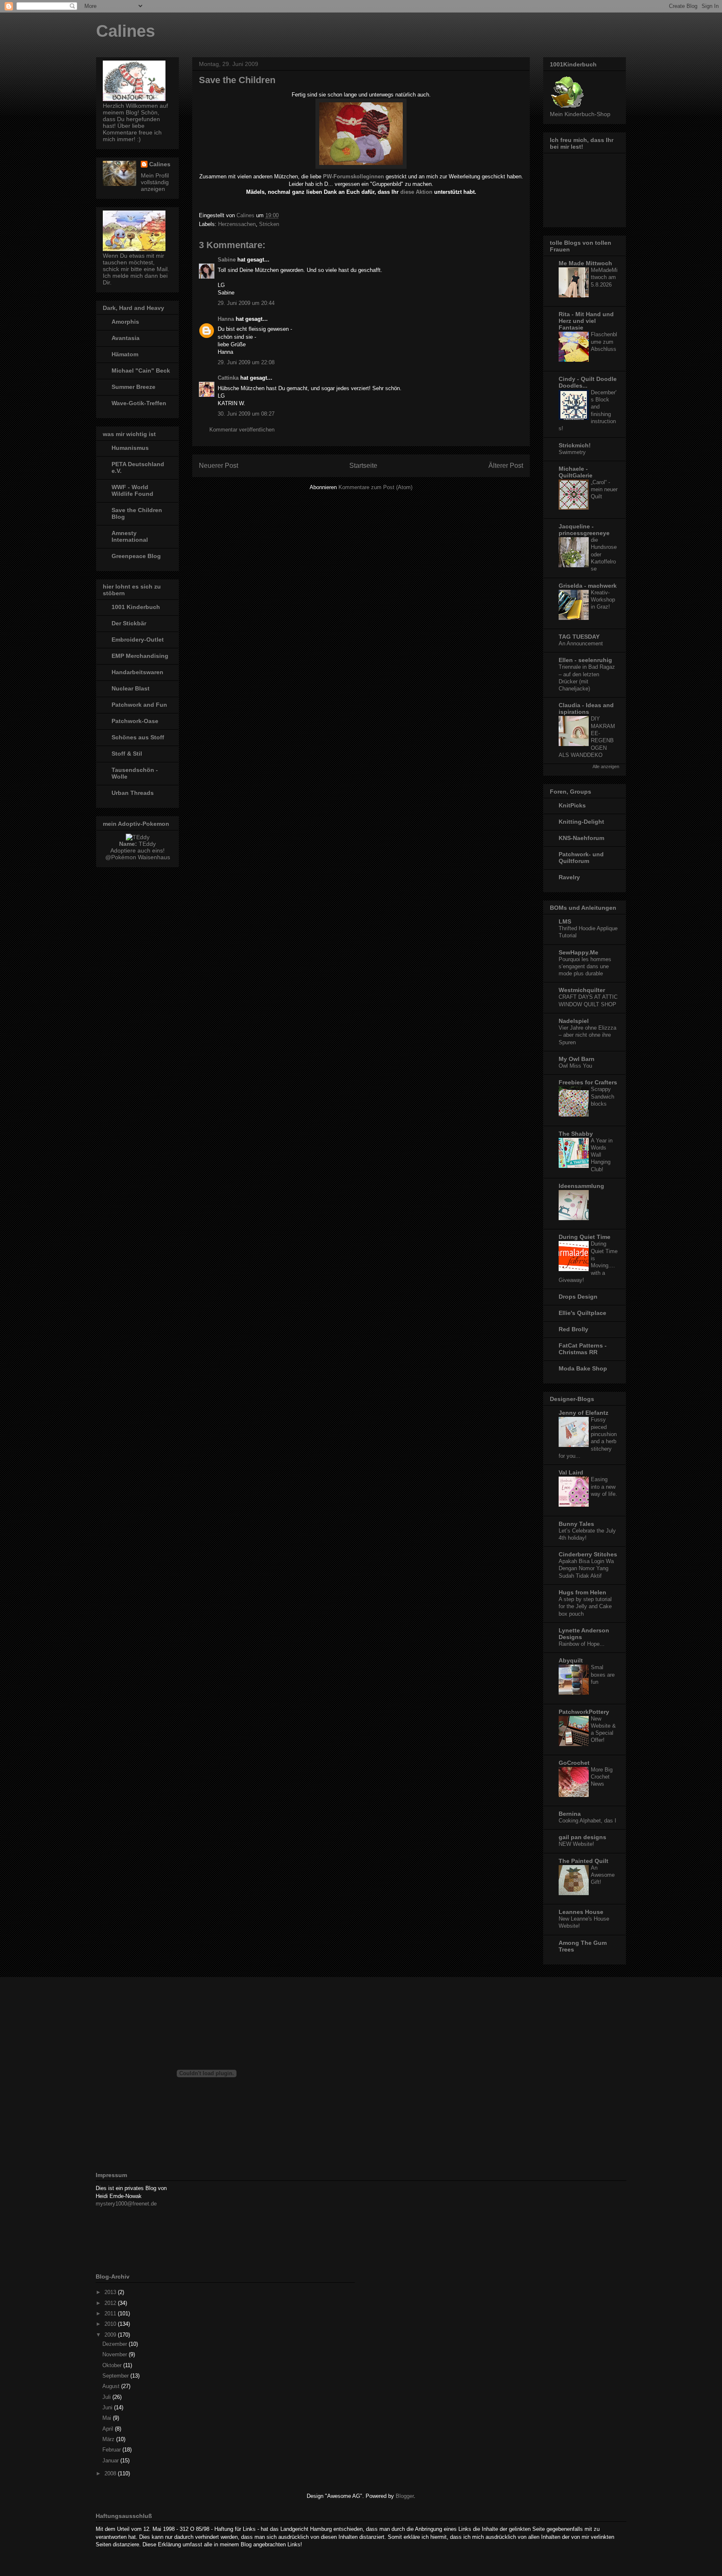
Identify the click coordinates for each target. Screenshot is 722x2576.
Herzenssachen (237, 224)
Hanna (226, 319)
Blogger (405, 2496)
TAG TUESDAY (579, 637)
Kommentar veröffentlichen (242, 430)
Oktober (113, 2365)
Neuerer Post (219, 466)
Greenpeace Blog (136, 556)
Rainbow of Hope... (582, 1644)
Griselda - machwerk (588, 586)
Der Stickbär (129, 623)
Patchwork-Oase (135, 721)
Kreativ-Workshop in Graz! (603, 600)
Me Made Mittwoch (585, 263)
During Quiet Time (585, 1237)
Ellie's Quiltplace (582, 1313)
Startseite (363, 466)
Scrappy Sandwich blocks (603, 1096)
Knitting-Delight (581, 822)
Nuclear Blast (131, 688)
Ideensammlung (581, 1186)
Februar (112, 2450)
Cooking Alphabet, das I (587, 1821)
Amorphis (125, 322)
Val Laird (571, 1472)
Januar (111, 2461)
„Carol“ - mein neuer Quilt (604, 490)
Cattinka (228, 378)
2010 (111, 2324)
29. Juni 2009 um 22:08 (246, 362)
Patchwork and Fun (139, 705)
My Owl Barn (577, 1059)
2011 (111, 2313)
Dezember (116, 2344)
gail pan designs (582, 1837)
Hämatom (125, 354)
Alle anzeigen (606, 766)
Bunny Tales (576, 1524)
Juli (107, 2397)
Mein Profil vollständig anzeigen (155, 182)
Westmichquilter (582, 990)
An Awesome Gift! (603, 1875)
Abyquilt (571, 1660)
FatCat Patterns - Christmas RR (583, 1349)
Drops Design (578, 1297)
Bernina (570, 1814)
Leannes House (581, 1912)
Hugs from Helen (582, 1592)
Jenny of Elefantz (583, 1413)
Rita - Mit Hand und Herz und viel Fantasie (586, 321)
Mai (108, 2418)
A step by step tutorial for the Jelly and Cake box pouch (585, 1607)
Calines (126, 31)
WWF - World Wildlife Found (132, 490)
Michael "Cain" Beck (141, 371)
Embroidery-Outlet (138, 640)
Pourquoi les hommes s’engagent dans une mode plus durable (585, 967)
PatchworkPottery (584, 1712)
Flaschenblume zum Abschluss (604, 342)
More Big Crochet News (602, 1777)
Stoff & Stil (127, 754)
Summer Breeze (133, 387)
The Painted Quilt (583, 1861)
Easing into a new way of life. (604, 1487)
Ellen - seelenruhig (585, 660)
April (109, 2429)
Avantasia (126, 338)
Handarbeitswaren (137, 672)
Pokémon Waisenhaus (141, 857)
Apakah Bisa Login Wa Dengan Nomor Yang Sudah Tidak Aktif (586, 1568)
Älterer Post (506, 466)
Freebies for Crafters (588, 1082)
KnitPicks (572, 805)
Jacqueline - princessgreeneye (584, 530)
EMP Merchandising (140, 656)
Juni (108, 2407)
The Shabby (576, 1134)
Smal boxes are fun (603, 1675)
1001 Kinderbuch (136, 607)
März (109, 2439)
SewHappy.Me (578, 952)
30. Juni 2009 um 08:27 (246, 414)
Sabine (227, 260)
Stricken (269, 224)
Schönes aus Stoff (138, 737)
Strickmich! (575, 445)
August (112, 2386)
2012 (111, 2303)
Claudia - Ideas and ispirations (586, 708)
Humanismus (130, 448)
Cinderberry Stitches (588, 1554)
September (116, 2376)
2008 (111, 2473)
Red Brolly (573, 1329)
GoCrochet (574, 1763)
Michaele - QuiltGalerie (576, 472)
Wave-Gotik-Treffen (139, 403)
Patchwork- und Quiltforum (581, 858)
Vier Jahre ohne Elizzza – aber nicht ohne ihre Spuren (587, 1035)
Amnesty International (130, 536)
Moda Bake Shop (583, 1368)
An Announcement (581, 643)
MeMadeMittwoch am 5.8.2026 (604, 277)
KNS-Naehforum (581, 838)
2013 (111, 2292)
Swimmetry (572, 452)
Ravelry (569, 877)
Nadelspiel (574, 1021)
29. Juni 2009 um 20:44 (246, 303)
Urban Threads (133, 793)
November (116, 2354)
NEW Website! (576, 1844)
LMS (565, 921)
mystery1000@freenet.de (126, 2204)
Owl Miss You (575, 1066)
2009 (111, 2335)
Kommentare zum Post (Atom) (375, 487)
